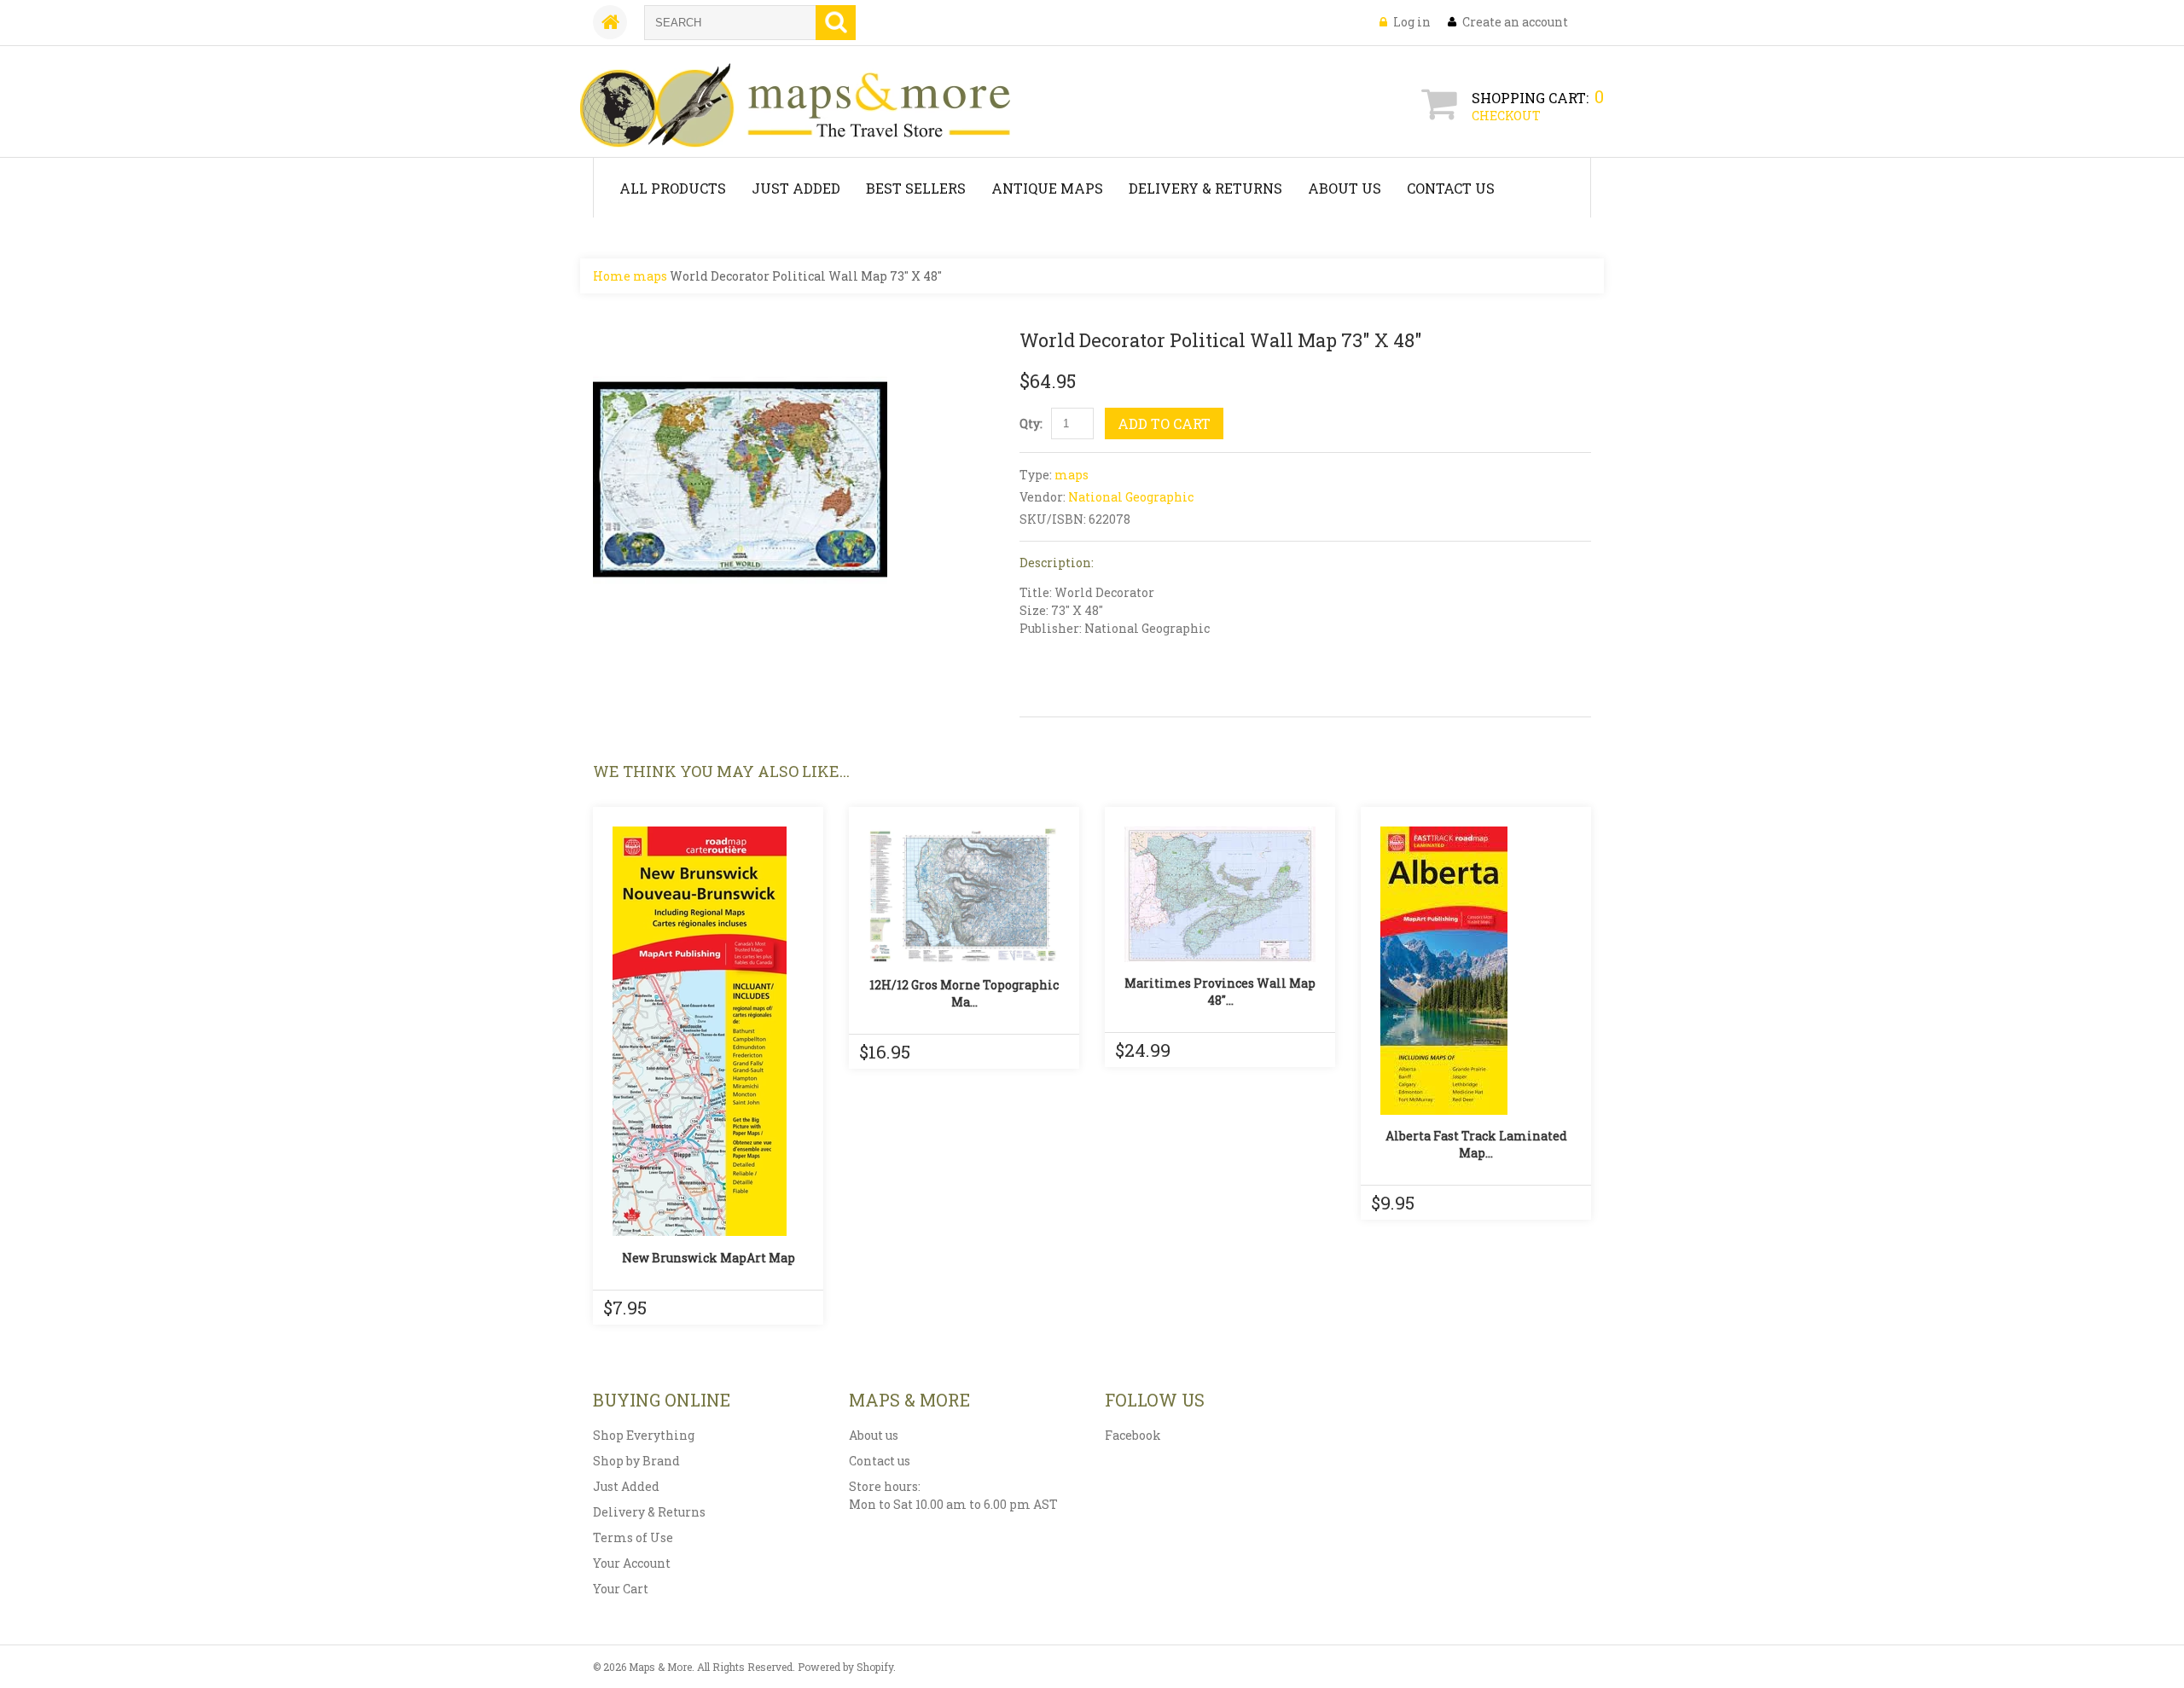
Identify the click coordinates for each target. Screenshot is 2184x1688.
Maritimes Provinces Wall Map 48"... (1220, 992)
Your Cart (621, 1589)
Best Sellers (916, 188)
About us (874, 1435)
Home (612, 276)
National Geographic (1131, 497)
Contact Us (1451, 188)
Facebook (1133, 1435)
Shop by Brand (636, 1461)
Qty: (1031, 423)
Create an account (1515, 22)
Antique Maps (1047, 188)
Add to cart (1164, 423)
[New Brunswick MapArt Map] (708, 1031)
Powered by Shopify (845, 1667)
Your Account (632, 1563)
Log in (1412, 22)
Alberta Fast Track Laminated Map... (1476, 1144)
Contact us (880, 1461)
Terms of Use (633, 1537)
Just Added (796, 188)
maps (650, 276)
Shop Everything (644, 1435)
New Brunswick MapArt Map (709, 1258)
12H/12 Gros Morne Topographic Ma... (964, 993)
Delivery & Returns (1205, 188)
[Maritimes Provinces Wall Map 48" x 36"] (1220, 894)
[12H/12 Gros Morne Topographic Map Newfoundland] (964, 895)
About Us (1345, 188)
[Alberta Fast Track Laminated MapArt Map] (1476, 971)
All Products (673, 188)
